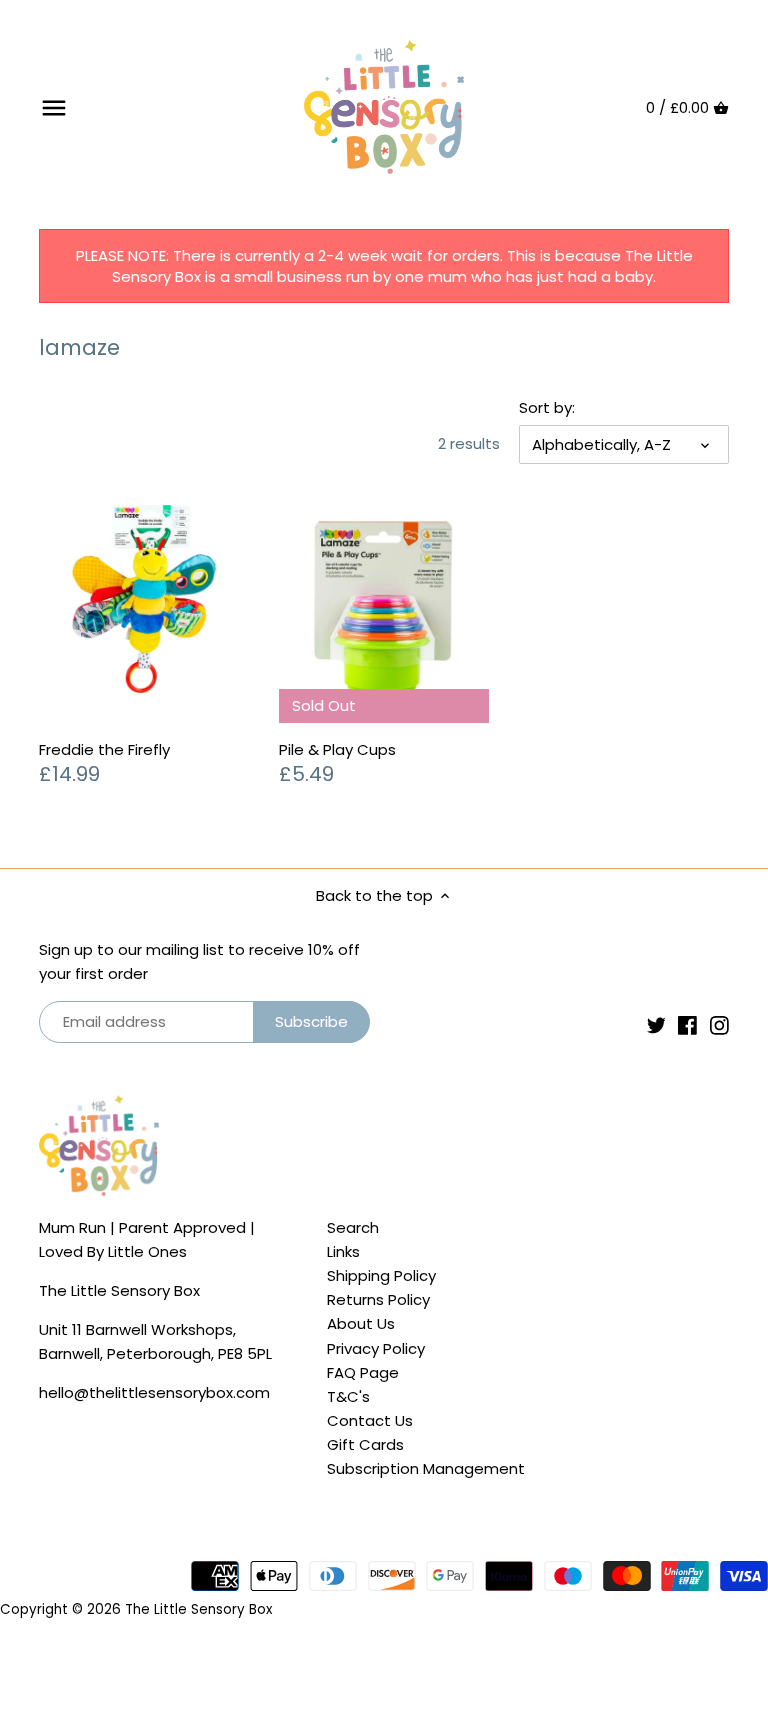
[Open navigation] (54, 108)
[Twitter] (656, 1024)
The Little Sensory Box (198, 1609)
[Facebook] (687, 1024)
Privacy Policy (376, 1348)
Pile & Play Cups (337, 749)
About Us (361, 1323)
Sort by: (547, 408)
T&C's (348, 1396)
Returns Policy (378, 1299)
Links (343, 1251)
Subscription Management (426, 1468)
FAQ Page (363, 1372)
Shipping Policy (381, 1275)
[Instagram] (719, 1024)
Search (353, 1227)
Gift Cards (365, 1444)
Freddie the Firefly (104, 749)
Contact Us (370, 1420)
